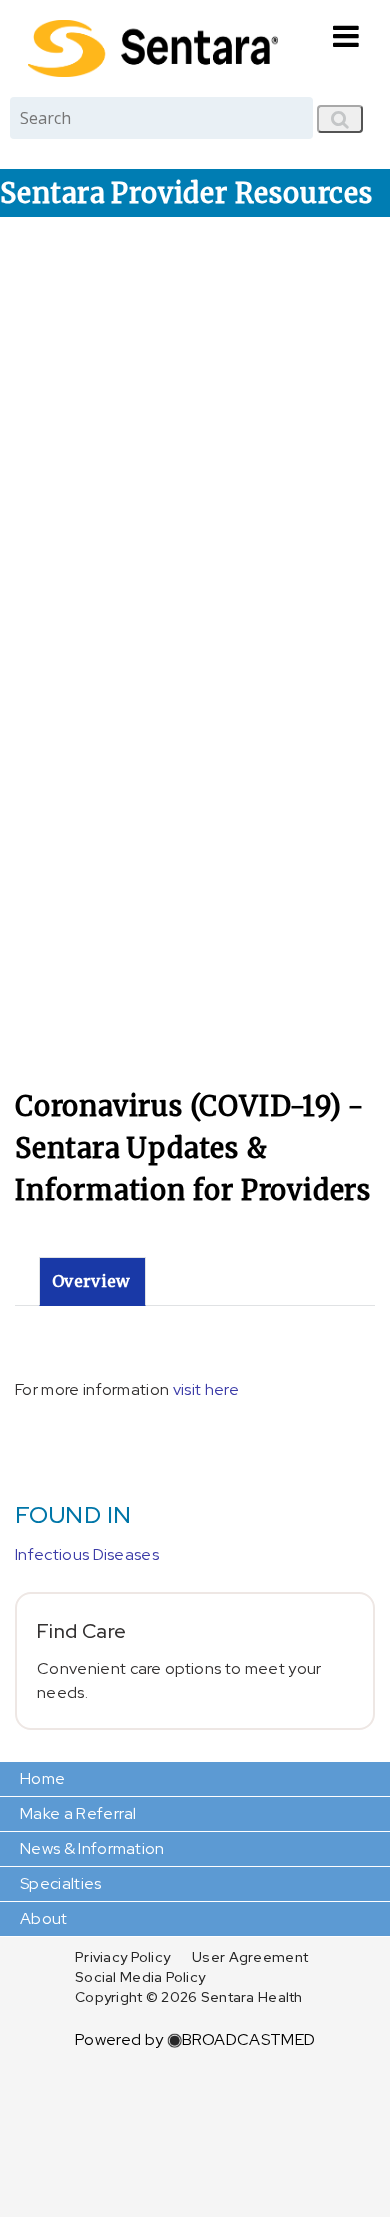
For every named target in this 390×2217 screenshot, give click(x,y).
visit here (206, 1389)
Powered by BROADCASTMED (195, 2039)
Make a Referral (78, 1813)
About (44, 1918)
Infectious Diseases (87, 1554)
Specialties (61, 1883)
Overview (91, 1281)
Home (42, 1778)
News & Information (92, 1848)
